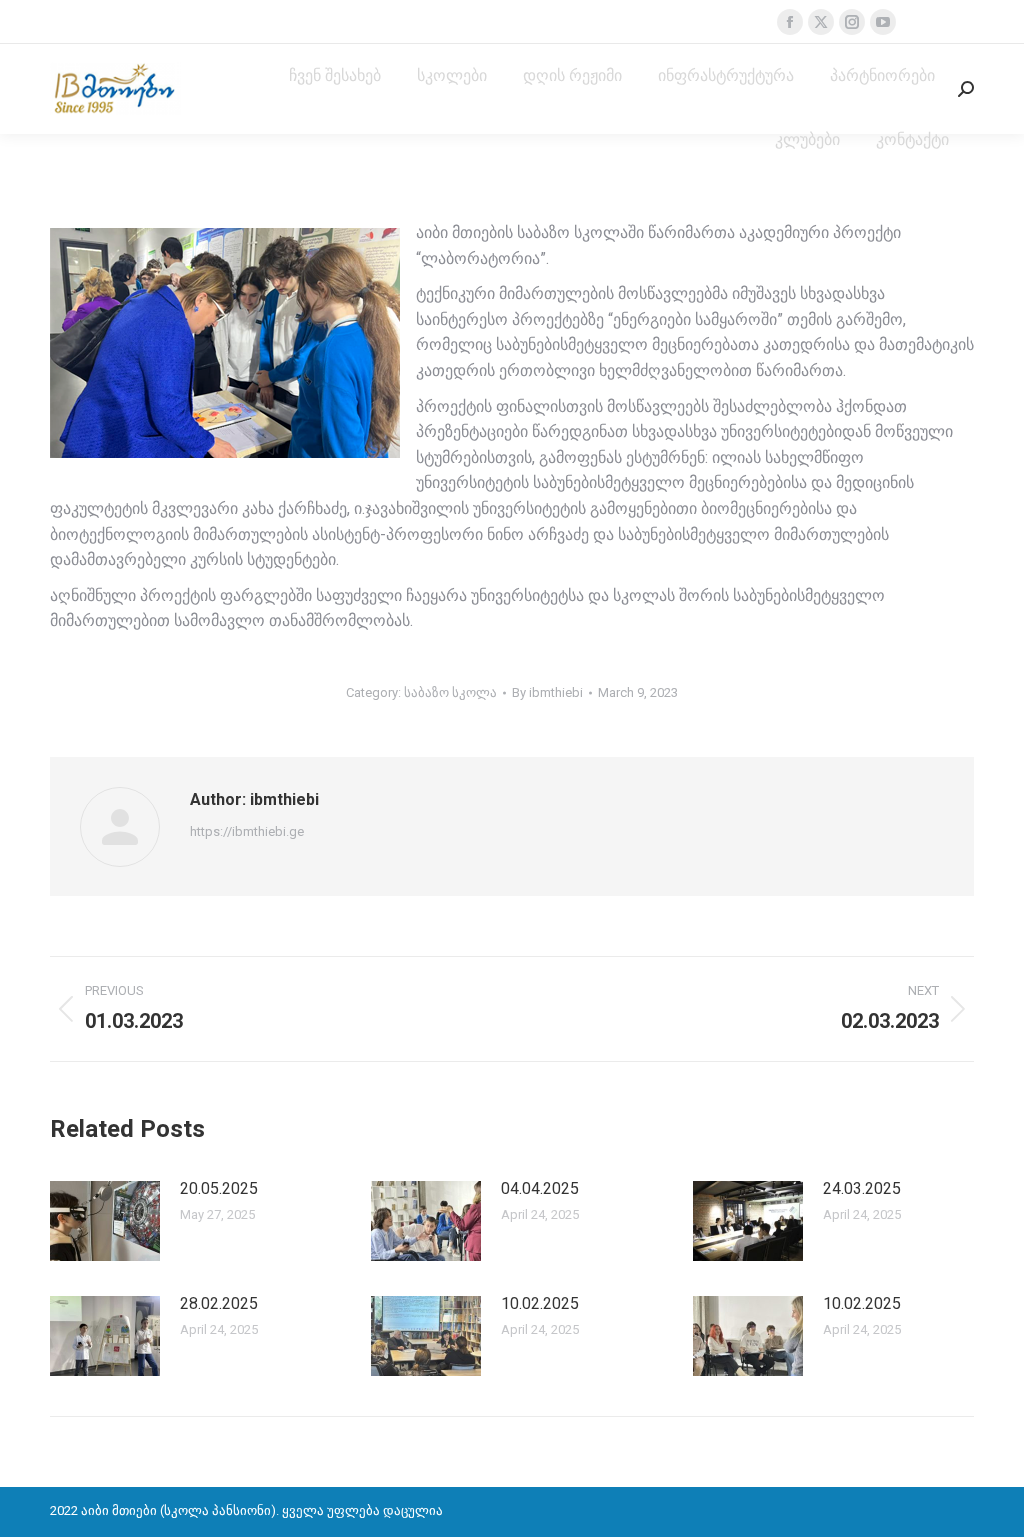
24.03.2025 (862, 1188)
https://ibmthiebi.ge (247, 831)
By (547, 692)
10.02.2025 (540, 1303)
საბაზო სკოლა (450, 692)
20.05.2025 (219, 1188)
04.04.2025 (540, 1188)
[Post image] (105, 1221)
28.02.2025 (219, 1303)
